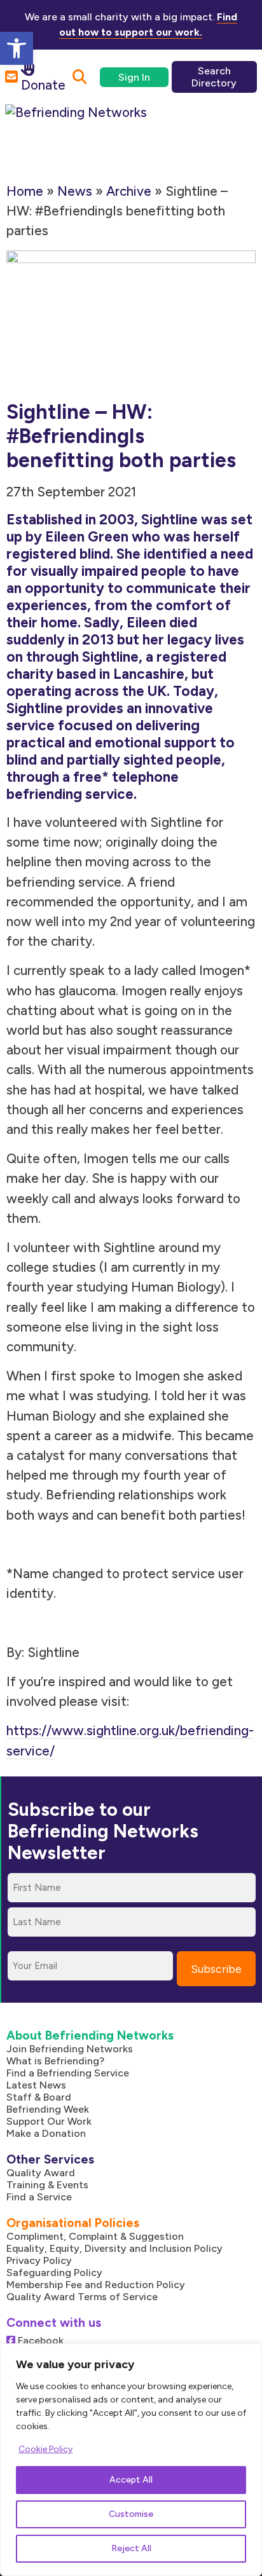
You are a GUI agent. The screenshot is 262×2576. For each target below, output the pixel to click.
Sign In (134, 77)
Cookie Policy (45, 2449)
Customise (131, 2514)
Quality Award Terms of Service (82, 2297)
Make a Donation (46, 2133)
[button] (17, 48)
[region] (131, 2460)
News (75, 191)
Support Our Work (49, 2121)
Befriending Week (48, 2109)
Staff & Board (39, 2097)
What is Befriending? (55, 2061)
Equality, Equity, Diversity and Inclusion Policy (114, 2248)
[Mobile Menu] (230, 123)
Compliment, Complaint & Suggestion (95, 2236)
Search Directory (214, 77)
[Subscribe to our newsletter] (11, 77)
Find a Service (39, 2197)
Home (25, 191)
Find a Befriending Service (68, 2073)
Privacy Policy (39, 2260)
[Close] (249, 2354)
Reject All (131, 2548)
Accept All (131, 2480)
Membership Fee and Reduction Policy (96, 2285)
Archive (129, 191)
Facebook (39, 2341)
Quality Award (41, 2173)
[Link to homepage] (91, 132)
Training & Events (47, 2185)
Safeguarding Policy (54, 2273)
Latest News (36, 2085)
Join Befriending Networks (70, 2049)
